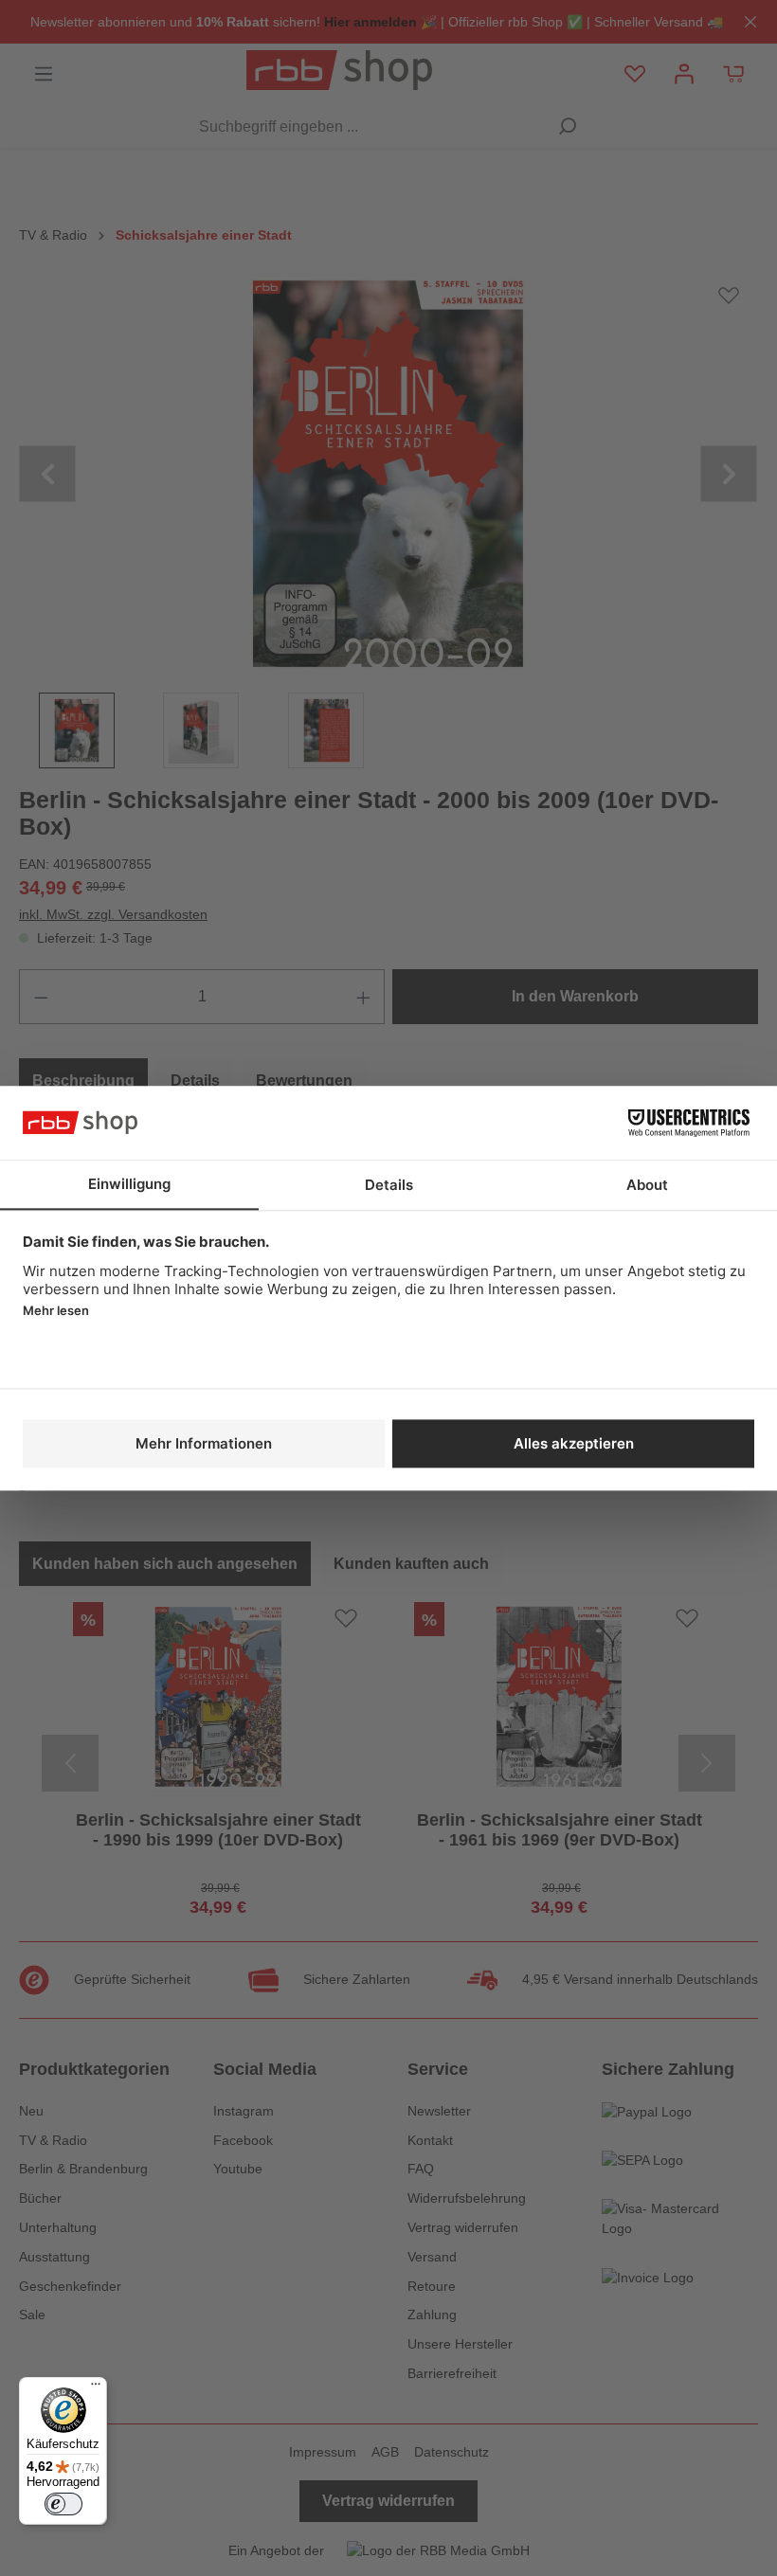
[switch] (63, 2504)
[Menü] (96, 2388)
